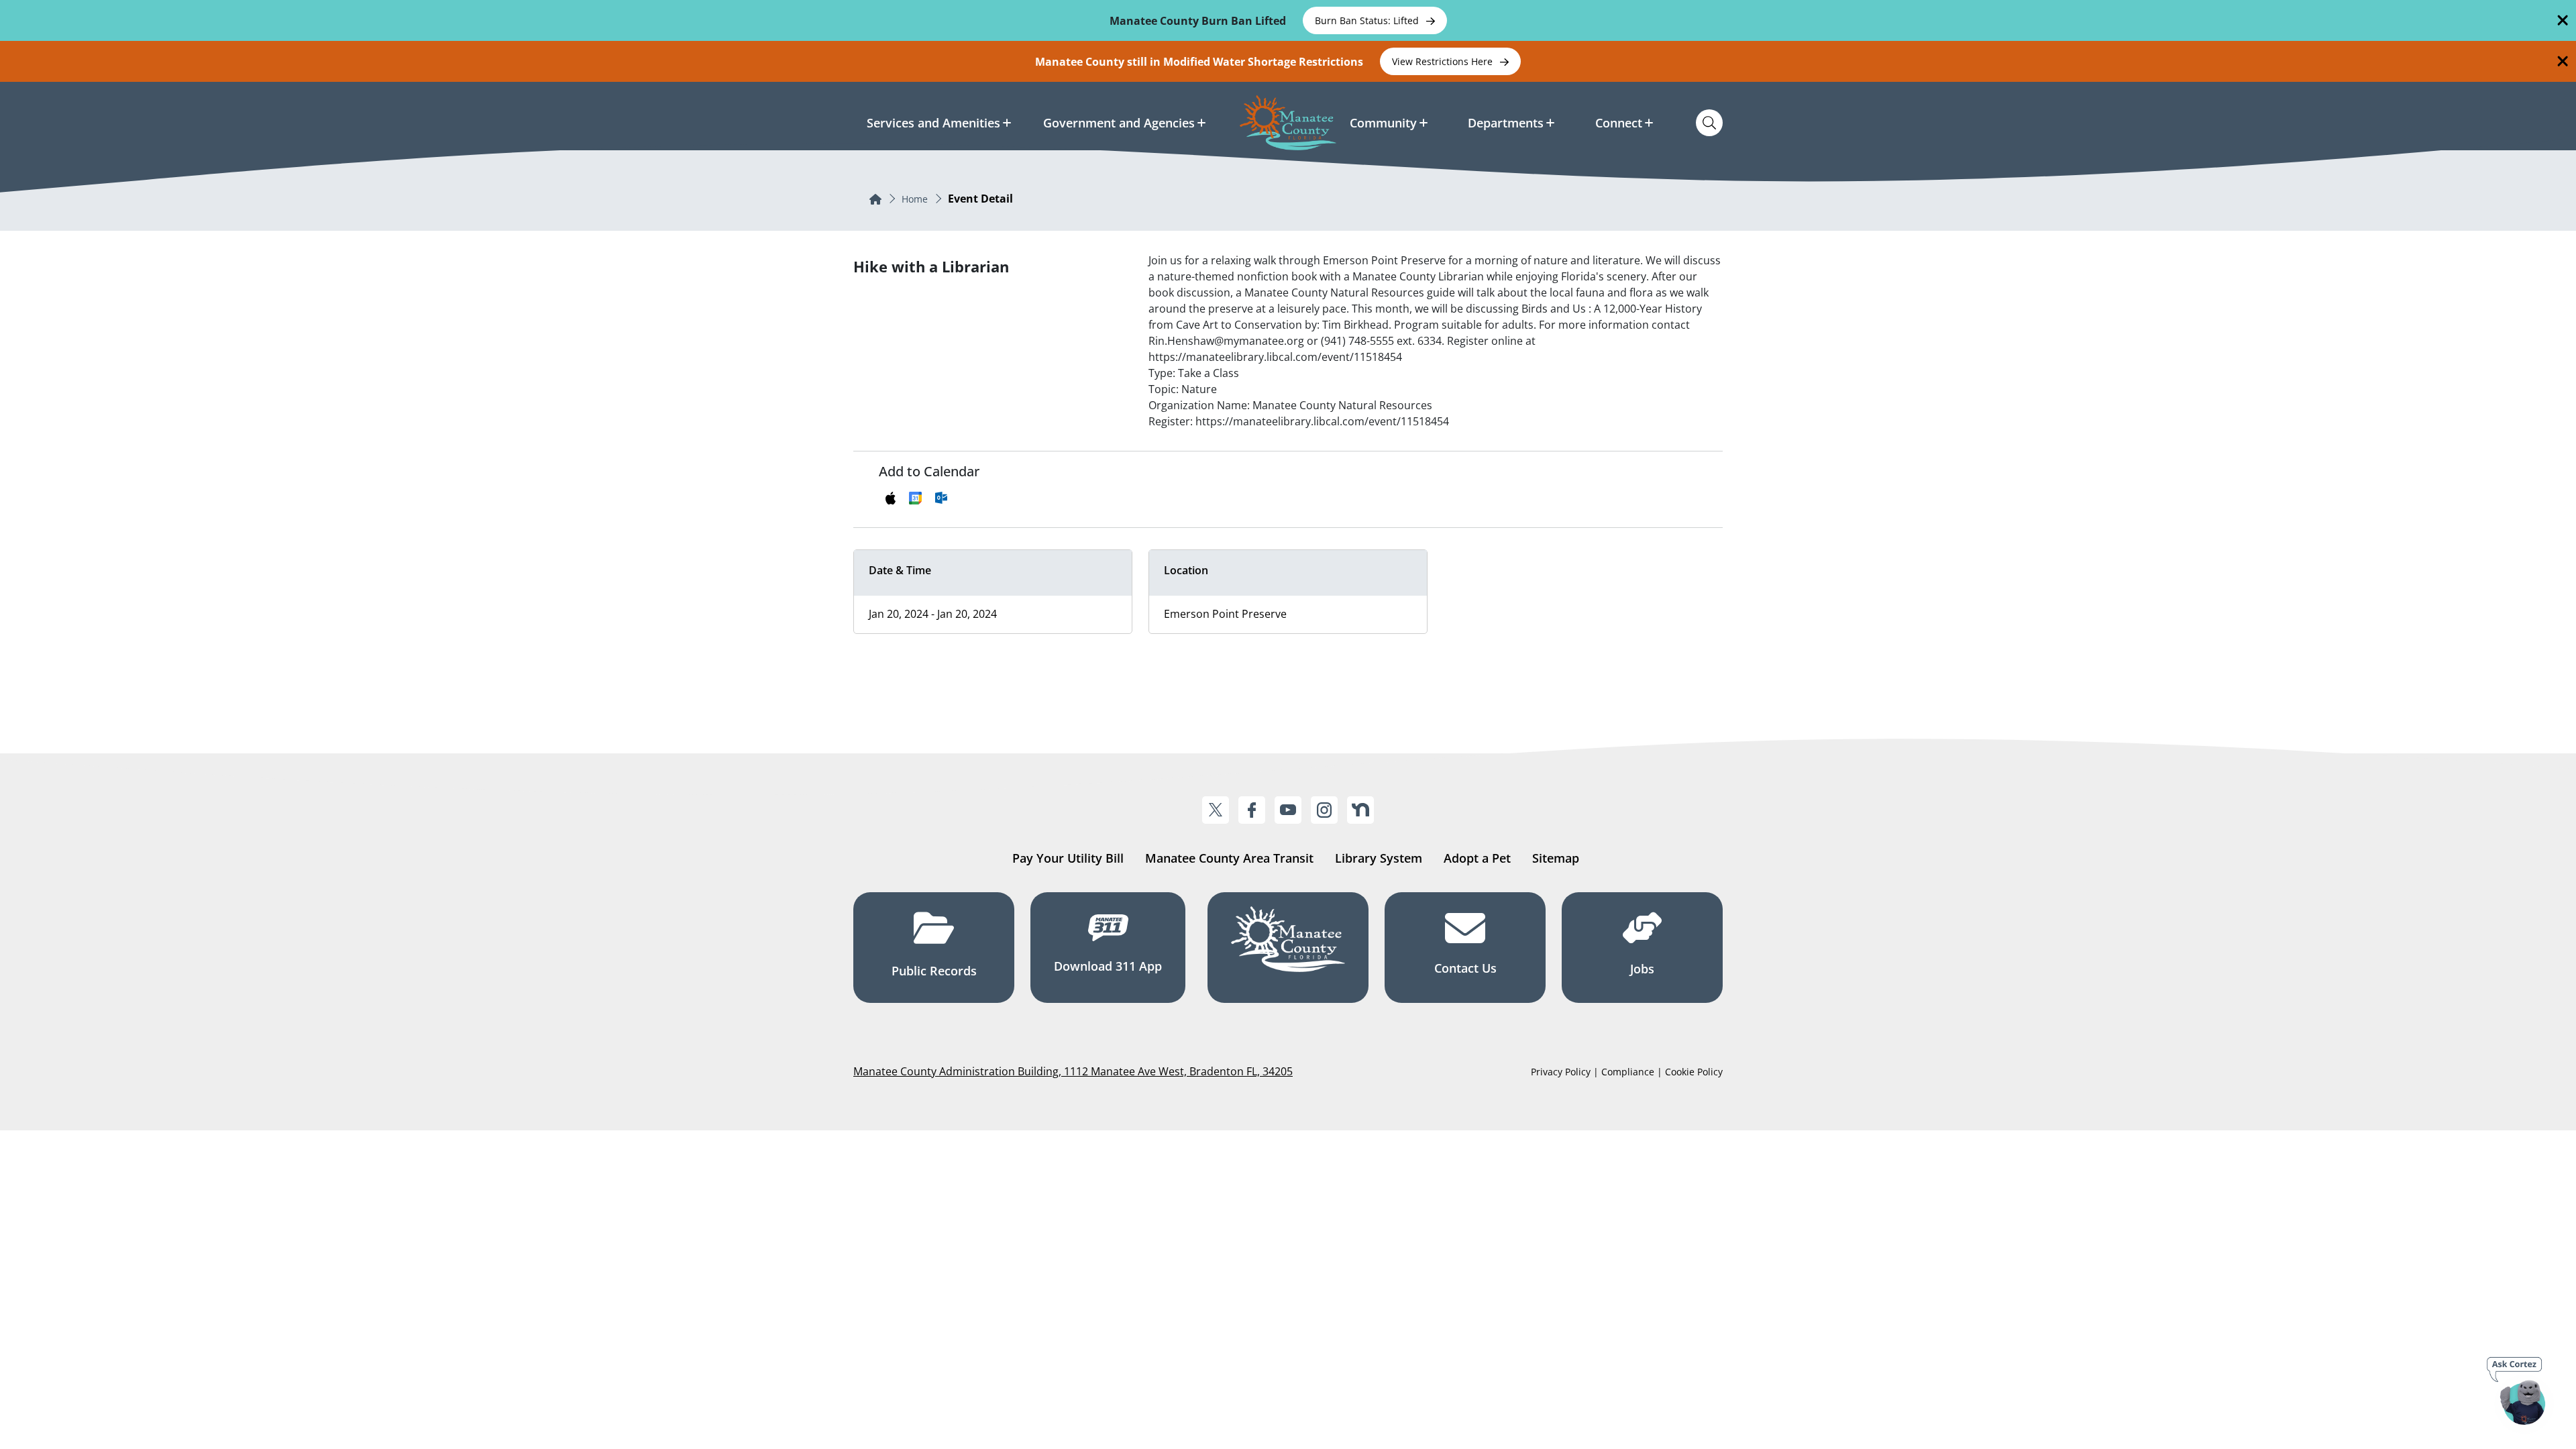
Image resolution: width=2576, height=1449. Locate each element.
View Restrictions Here (1444, 61)
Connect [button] (1619, 123)
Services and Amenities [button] (933, 123)
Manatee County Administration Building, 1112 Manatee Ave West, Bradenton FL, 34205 (1073, 1071)
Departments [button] (1506, 123)
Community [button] (1383, 123)
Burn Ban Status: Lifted (1368, 20)
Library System (1379, 858)
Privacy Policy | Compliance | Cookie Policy (1627, 1072)
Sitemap (1556, 858)
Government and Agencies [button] (1119, 123)
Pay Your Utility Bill (1068, 858)
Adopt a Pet (1477, 858)
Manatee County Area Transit (1229, 858)
